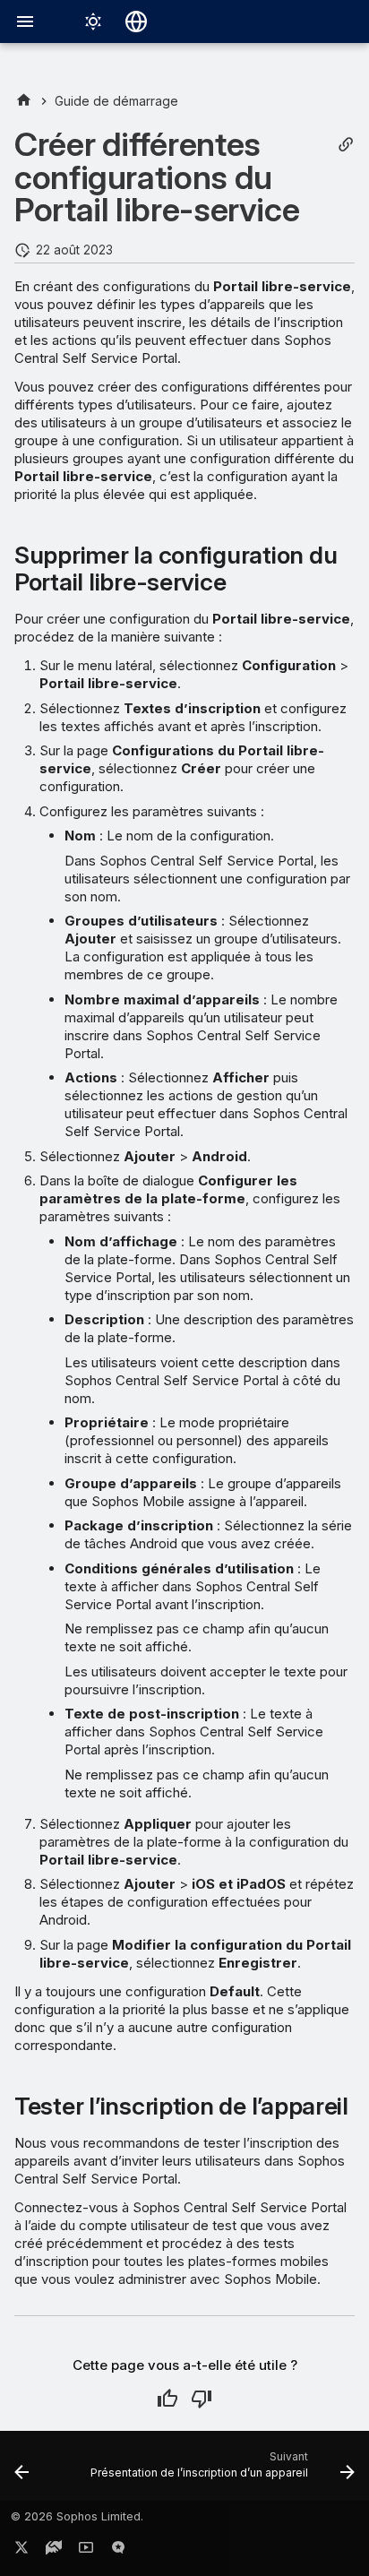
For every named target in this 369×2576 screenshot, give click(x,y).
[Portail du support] (54, 2551)
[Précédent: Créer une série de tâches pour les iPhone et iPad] (21, 2471)
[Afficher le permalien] (346, 145)
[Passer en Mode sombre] (93, 22)
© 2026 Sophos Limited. (77, 2516)
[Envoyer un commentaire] (118, 2551)
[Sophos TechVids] (86, 2551)
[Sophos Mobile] (24, 101)
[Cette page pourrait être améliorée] (202, 2399)
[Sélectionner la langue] (136, 22)
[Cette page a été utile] (167, 2399)
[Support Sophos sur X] (21, 2551)
